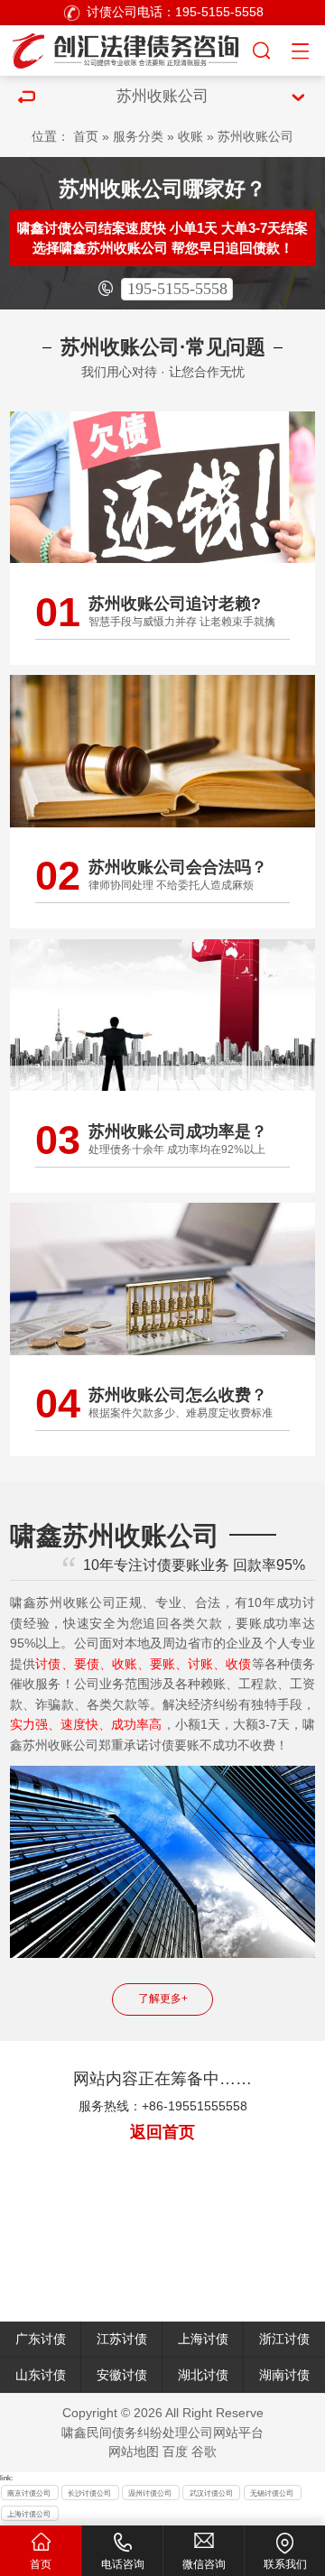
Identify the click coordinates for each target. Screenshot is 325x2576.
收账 (190, 137)
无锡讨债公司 (272, 2493)
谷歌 (204, 2452)
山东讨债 (41, 2375)
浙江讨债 (284, 2339)
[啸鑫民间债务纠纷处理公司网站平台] (125, 48)
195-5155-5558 (177, 289)
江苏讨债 (122, 2339)
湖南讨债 (284, 2375)
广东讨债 (41, 2339)
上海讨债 (203, 2339)
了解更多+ (163, 1999)
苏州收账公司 (255, 137)
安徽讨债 (122, 2375)
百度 (175, 2452)
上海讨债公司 (29, 2514)
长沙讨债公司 (89, 2493)
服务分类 (138, 137)
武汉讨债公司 (211, 2493)
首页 (86, 137)
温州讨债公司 (150, 2493)
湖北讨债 (203, 2375)
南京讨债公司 (29, 2493)
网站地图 (134, 2452)
